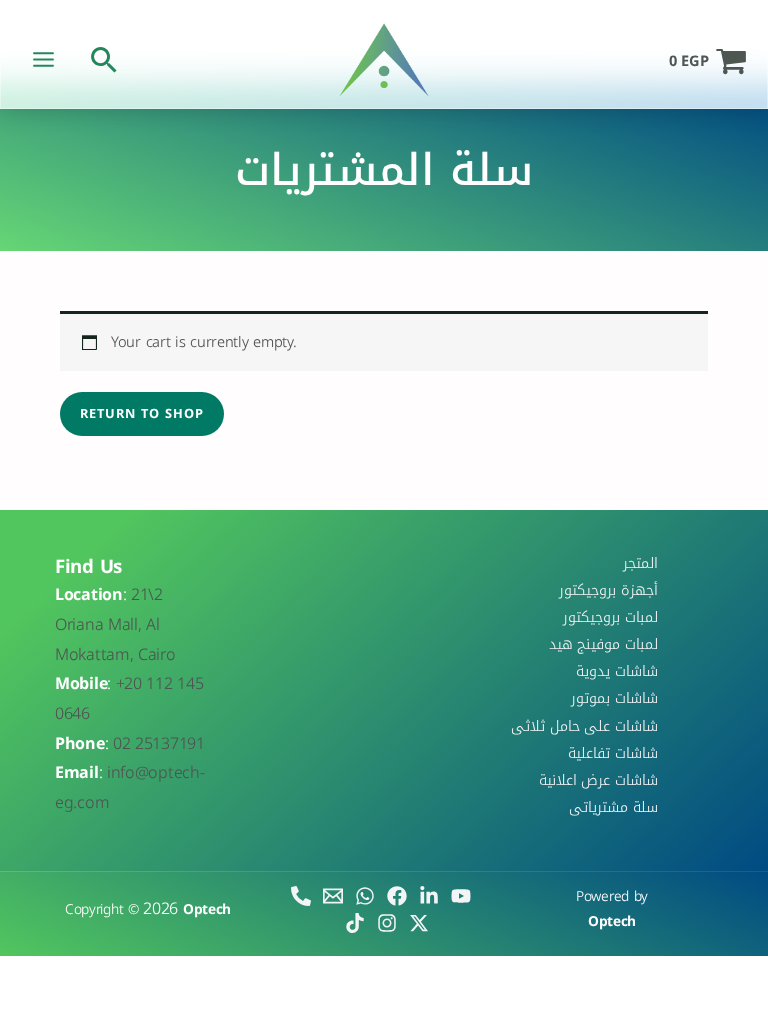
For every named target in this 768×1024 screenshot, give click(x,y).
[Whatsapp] (365, 896)
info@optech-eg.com (129, 788)
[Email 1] (333, 896)
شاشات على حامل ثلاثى (584, 726)
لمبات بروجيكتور (610, 617)
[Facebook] (397, 896)
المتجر (640, 563)
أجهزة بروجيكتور (608, 590)
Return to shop (142, 414)
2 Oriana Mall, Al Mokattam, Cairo (115, 624)
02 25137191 (159, 743)
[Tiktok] (355, 923)
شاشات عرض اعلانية (598, 780)
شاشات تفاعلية (613, 753)
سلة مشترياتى (613, 807)
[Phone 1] (301, 896)
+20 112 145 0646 (129, 698)
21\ (142, 594)
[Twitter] (419, 923)
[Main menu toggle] (43, 59)
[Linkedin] (429, 896)
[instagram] (387, 923)
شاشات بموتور (614, 699)
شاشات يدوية (617, 672)
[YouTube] (461, 896)
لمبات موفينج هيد (603, 644)
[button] (104, 59)
